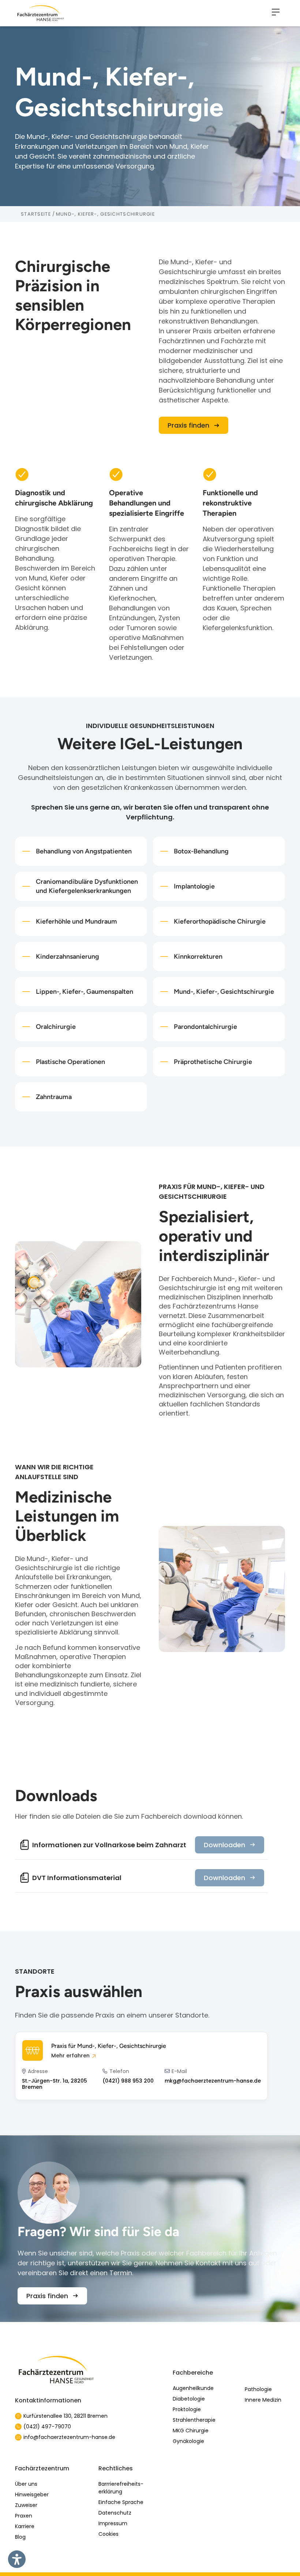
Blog (20, 2537)
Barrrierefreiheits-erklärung (121, 2488)
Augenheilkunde (193, 2388)
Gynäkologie (188, 2441)
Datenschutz (115, 2513)
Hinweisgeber (32, 2494)
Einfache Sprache (121, 2502)
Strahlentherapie (194, 2420)
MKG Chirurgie (191, 2431)
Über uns (26, 2484)
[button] (276, 13)
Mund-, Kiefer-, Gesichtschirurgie (105, 214)
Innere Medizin (263, 2400)
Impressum (113, 2523)
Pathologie (258, 2389)
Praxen (24, 2516)
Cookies (108, 2534)
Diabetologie (189, 2399)
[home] (41, 13)
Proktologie (187, 2409)
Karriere (25, 2526)
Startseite (36, 214)
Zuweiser (26, 2505)
